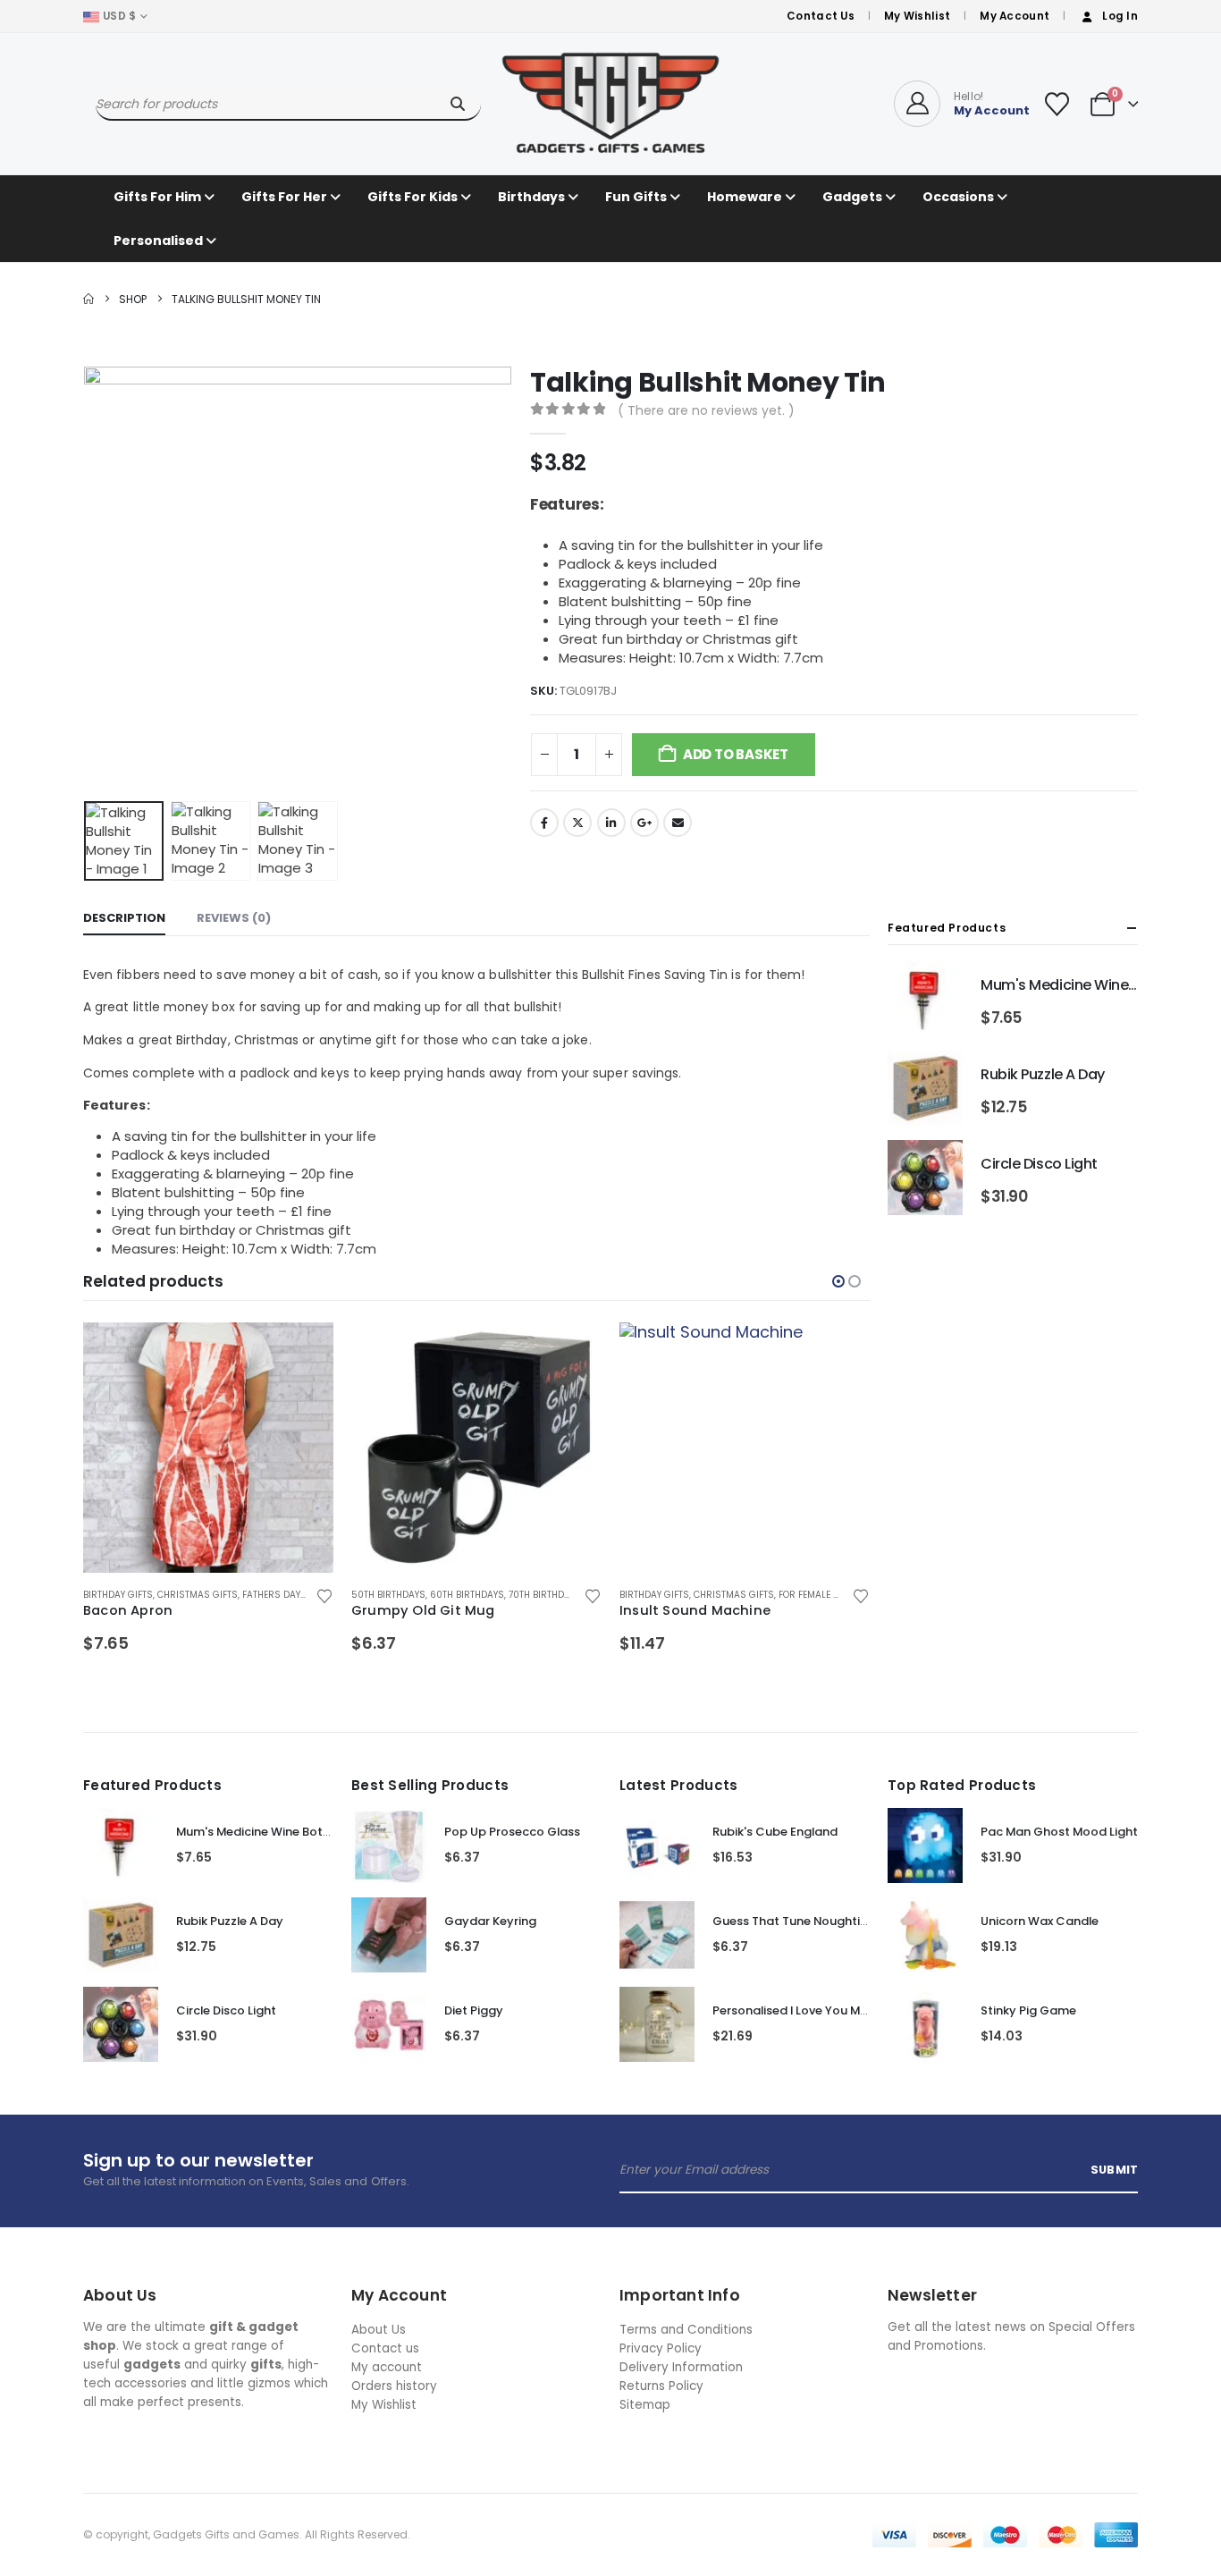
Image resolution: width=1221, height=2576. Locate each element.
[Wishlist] (1057, 104)
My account (387, 2367)
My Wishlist (917, 16)
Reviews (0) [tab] (234, 918)
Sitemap (645, 2405)
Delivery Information (681, 2367)
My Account (1015, 16)
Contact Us (821, 16)
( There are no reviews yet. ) (706, 410)
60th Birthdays (467, 1595)
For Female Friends (825, 1595)
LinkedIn (611, 823)
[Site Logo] (610, 104)
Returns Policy (661, 2386)
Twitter (577, 823)
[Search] (457, 104)
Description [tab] (124, 918)
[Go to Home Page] (88, 299)
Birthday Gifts (118, 1595)
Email (678, 823)
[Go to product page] (208, 1448)
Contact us (385, 2348)
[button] (88, 580)
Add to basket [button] (304, 1352)
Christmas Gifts (198, 1595)
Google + (644, 823)
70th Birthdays (545, 1595)
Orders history (394, 2386)
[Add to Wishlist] (324, 1595)
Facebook (544, 823)
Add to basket (736, 754)
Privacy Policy (661, 2348)
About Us (379, 2330)
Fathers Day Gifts (285, 1595)
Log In (1120, 16)
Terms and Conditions (686, 2330)
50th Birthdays (388, 1595)
